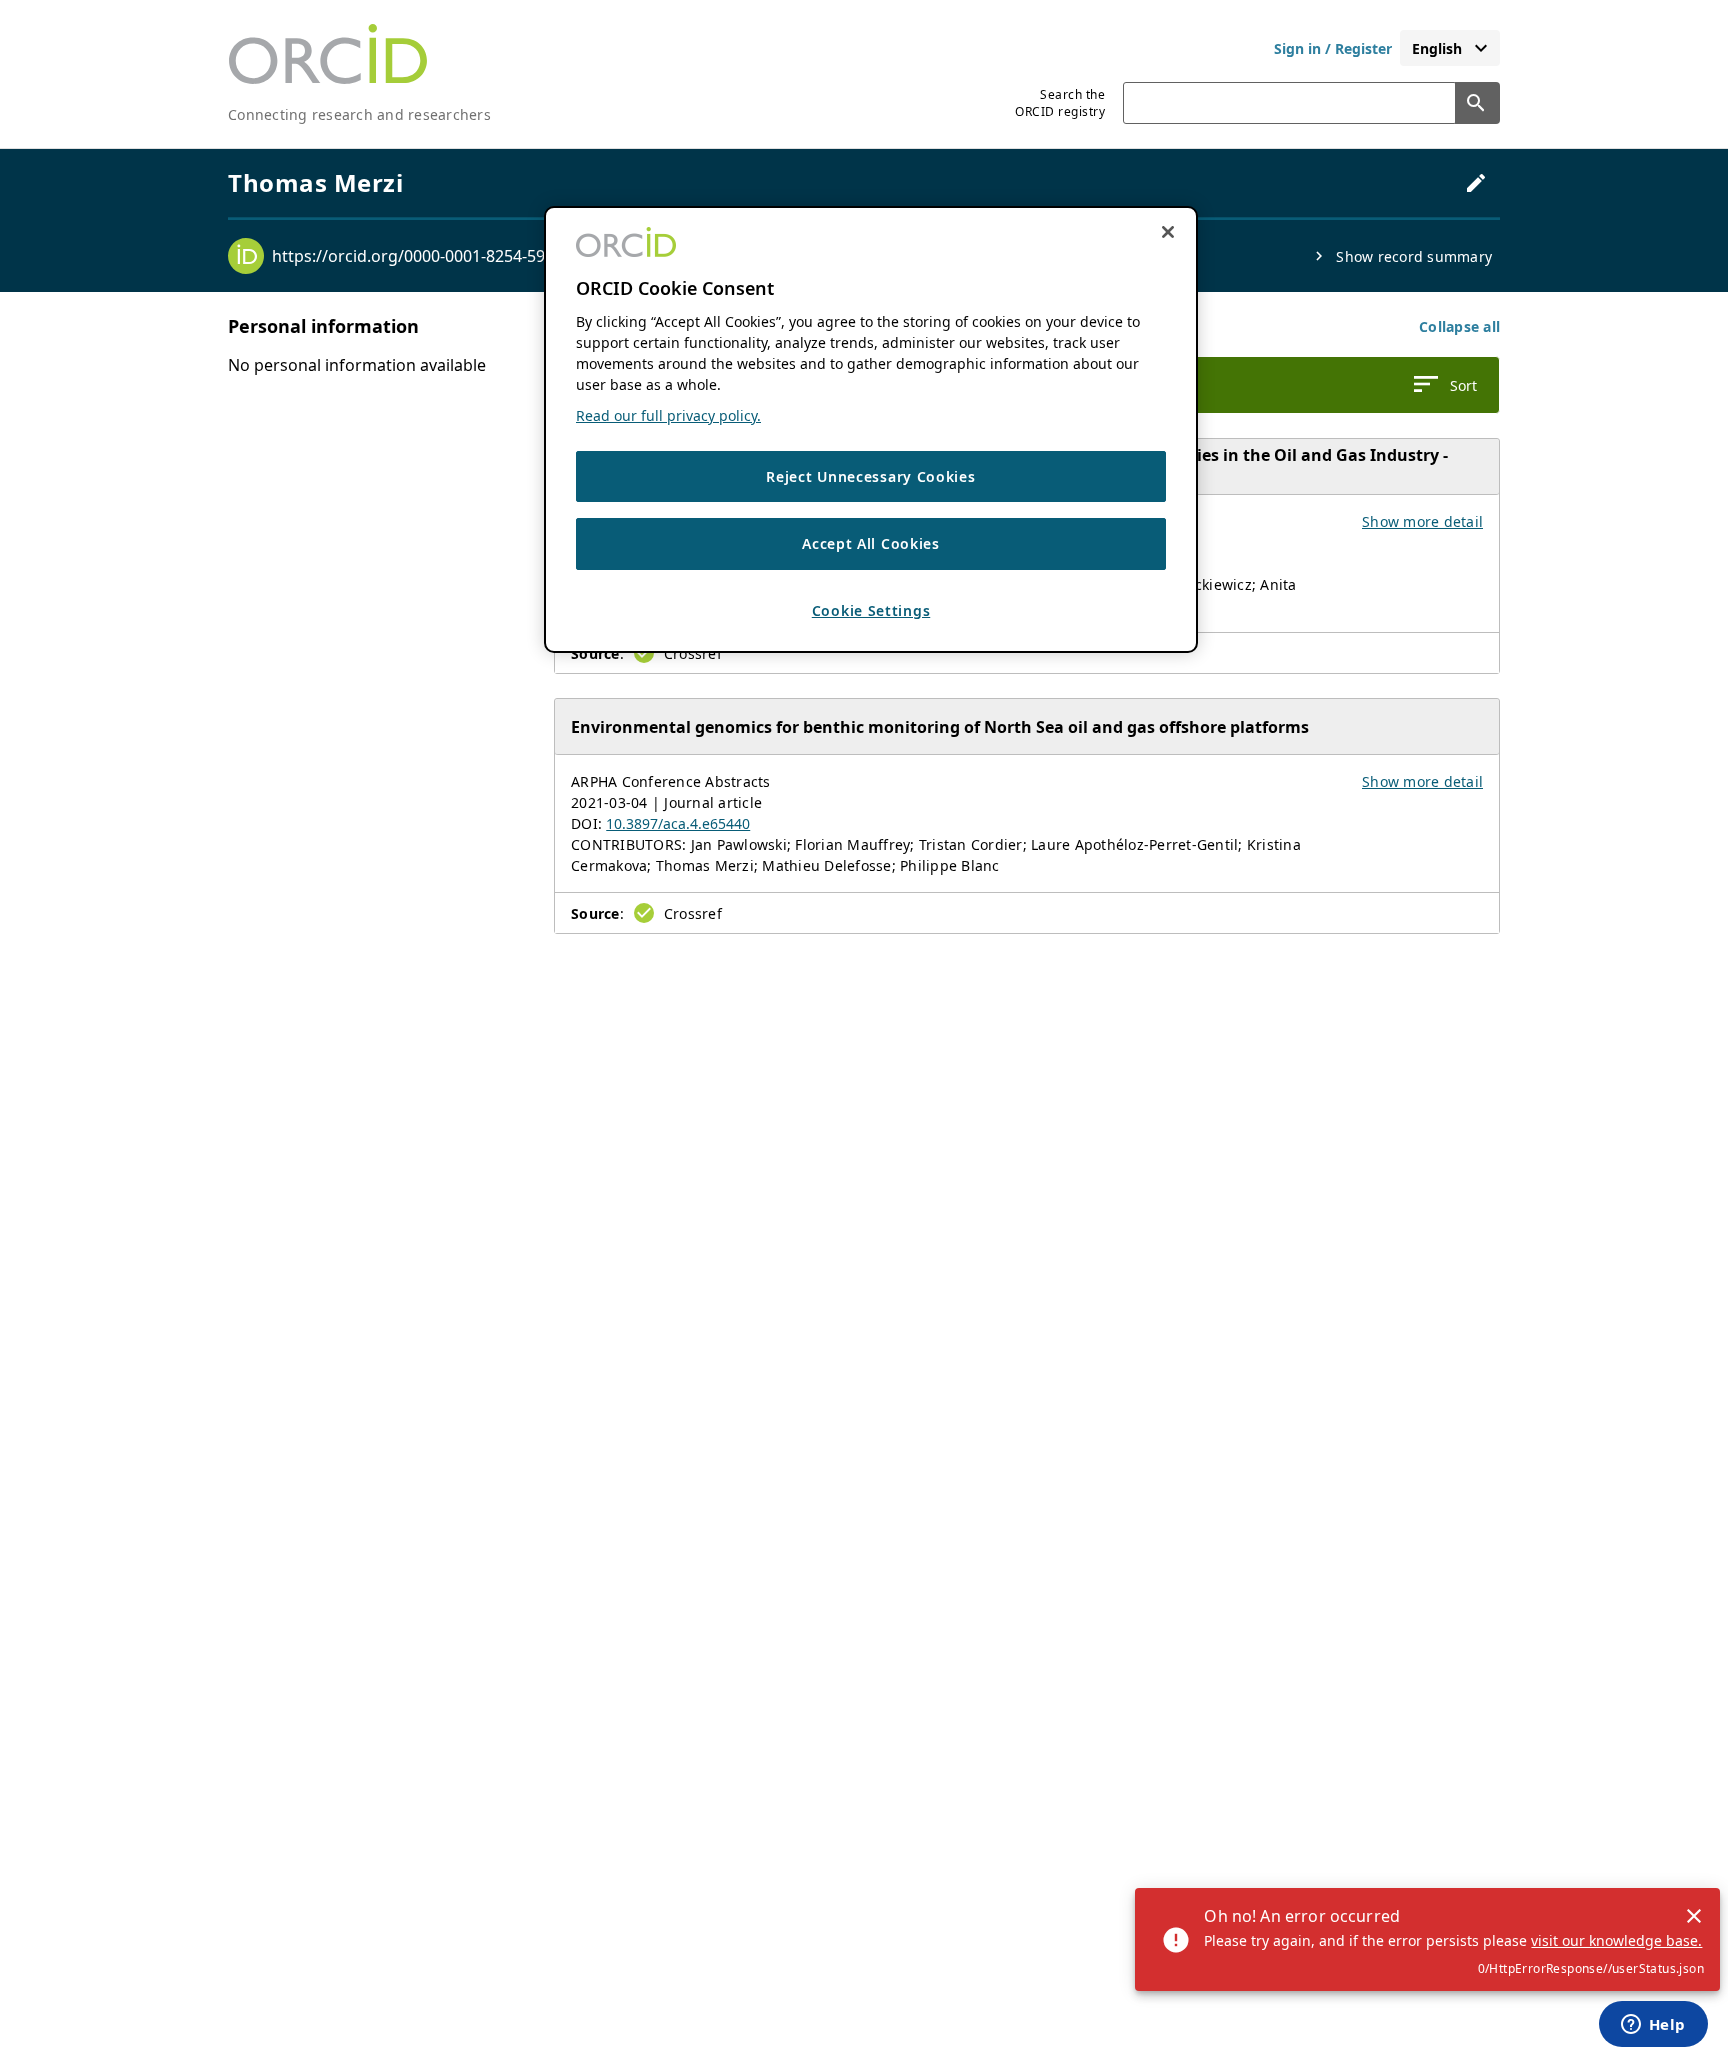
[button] (1459, 326)
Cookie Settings (871, 610)
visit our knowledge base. (1616, 1940)
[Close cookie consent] (1168, 232)
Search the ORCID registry (1060, 103)
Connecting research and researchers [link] (359, 114)
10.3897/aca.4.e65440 (678, 823)
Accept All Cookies (871, 544)
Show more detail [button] (1422, 521)
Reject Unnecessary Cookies (870, 476)
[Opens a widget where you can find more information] (1653, 2026)
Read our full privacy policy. (668, 415)
